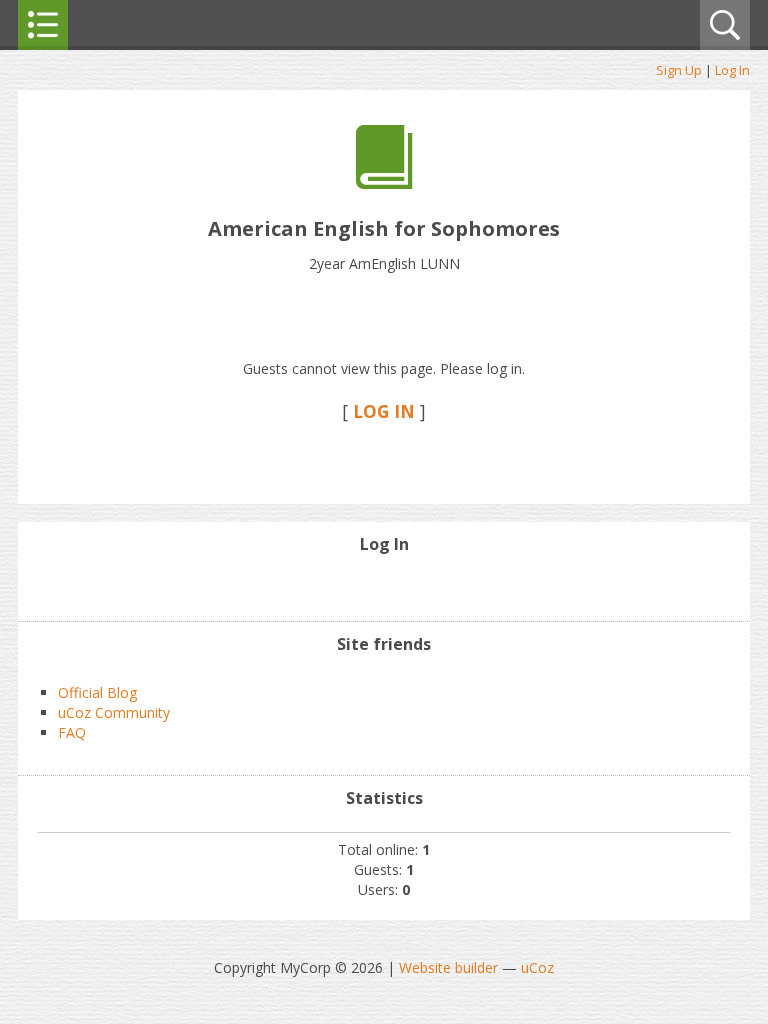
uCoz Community (114, 712)
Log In (732, 70)
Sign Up (679, 70)
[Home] (384, 183)
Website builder (448, 967)
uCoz (537, 967)
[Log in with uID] (384, 586)
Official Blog (97, 692)
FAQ (72, 732)
